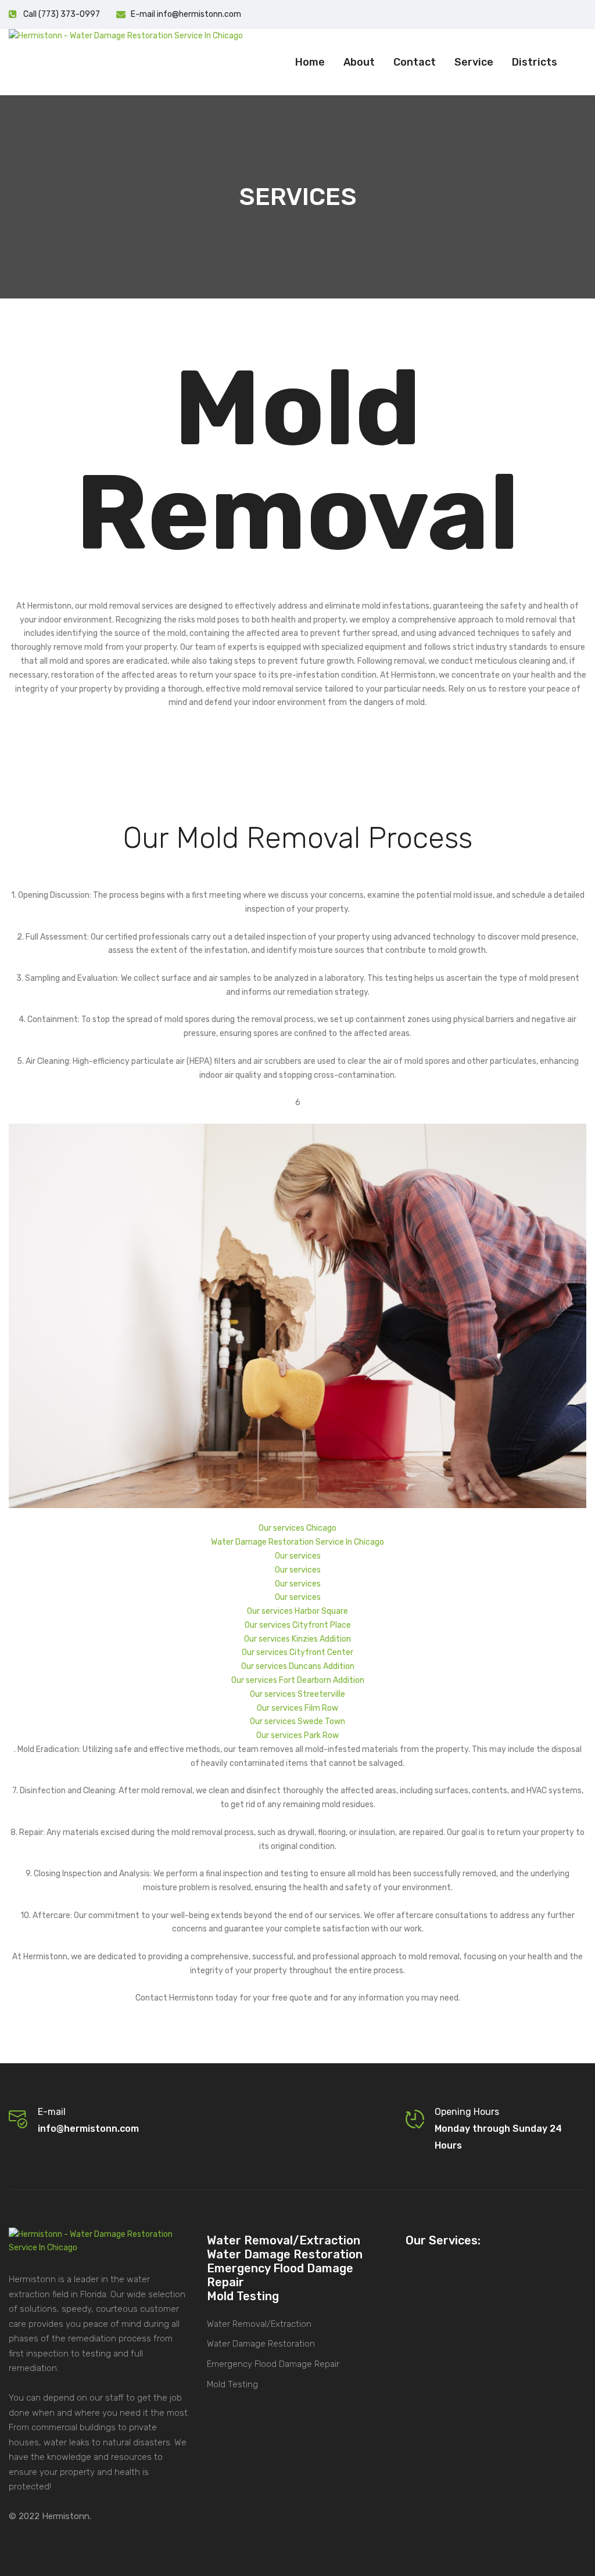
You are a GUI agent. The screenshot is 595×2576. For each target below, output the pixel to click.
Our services (298, 1556)
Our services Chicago (297, 1528)
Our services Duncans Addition (298, 1666)
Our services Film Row (297, 1708)
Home (310, 62)
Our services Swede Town (297, 1721)
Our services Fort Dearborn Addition (298, 1680)
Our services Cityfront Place (298, 1625)
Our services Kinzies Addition (297, 1639)
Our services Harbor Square (297, 1611)
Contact (415, 62)
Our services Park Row (297, 1735)
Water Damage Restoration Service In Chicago (297, 1542)
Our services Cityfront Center (297, 1652)
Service (474, 62)
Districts (535, 62)
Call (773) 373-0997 (62, 14)
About (359, 62)
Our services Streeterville (297, 1694)
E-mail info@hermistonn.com (186, 14)
